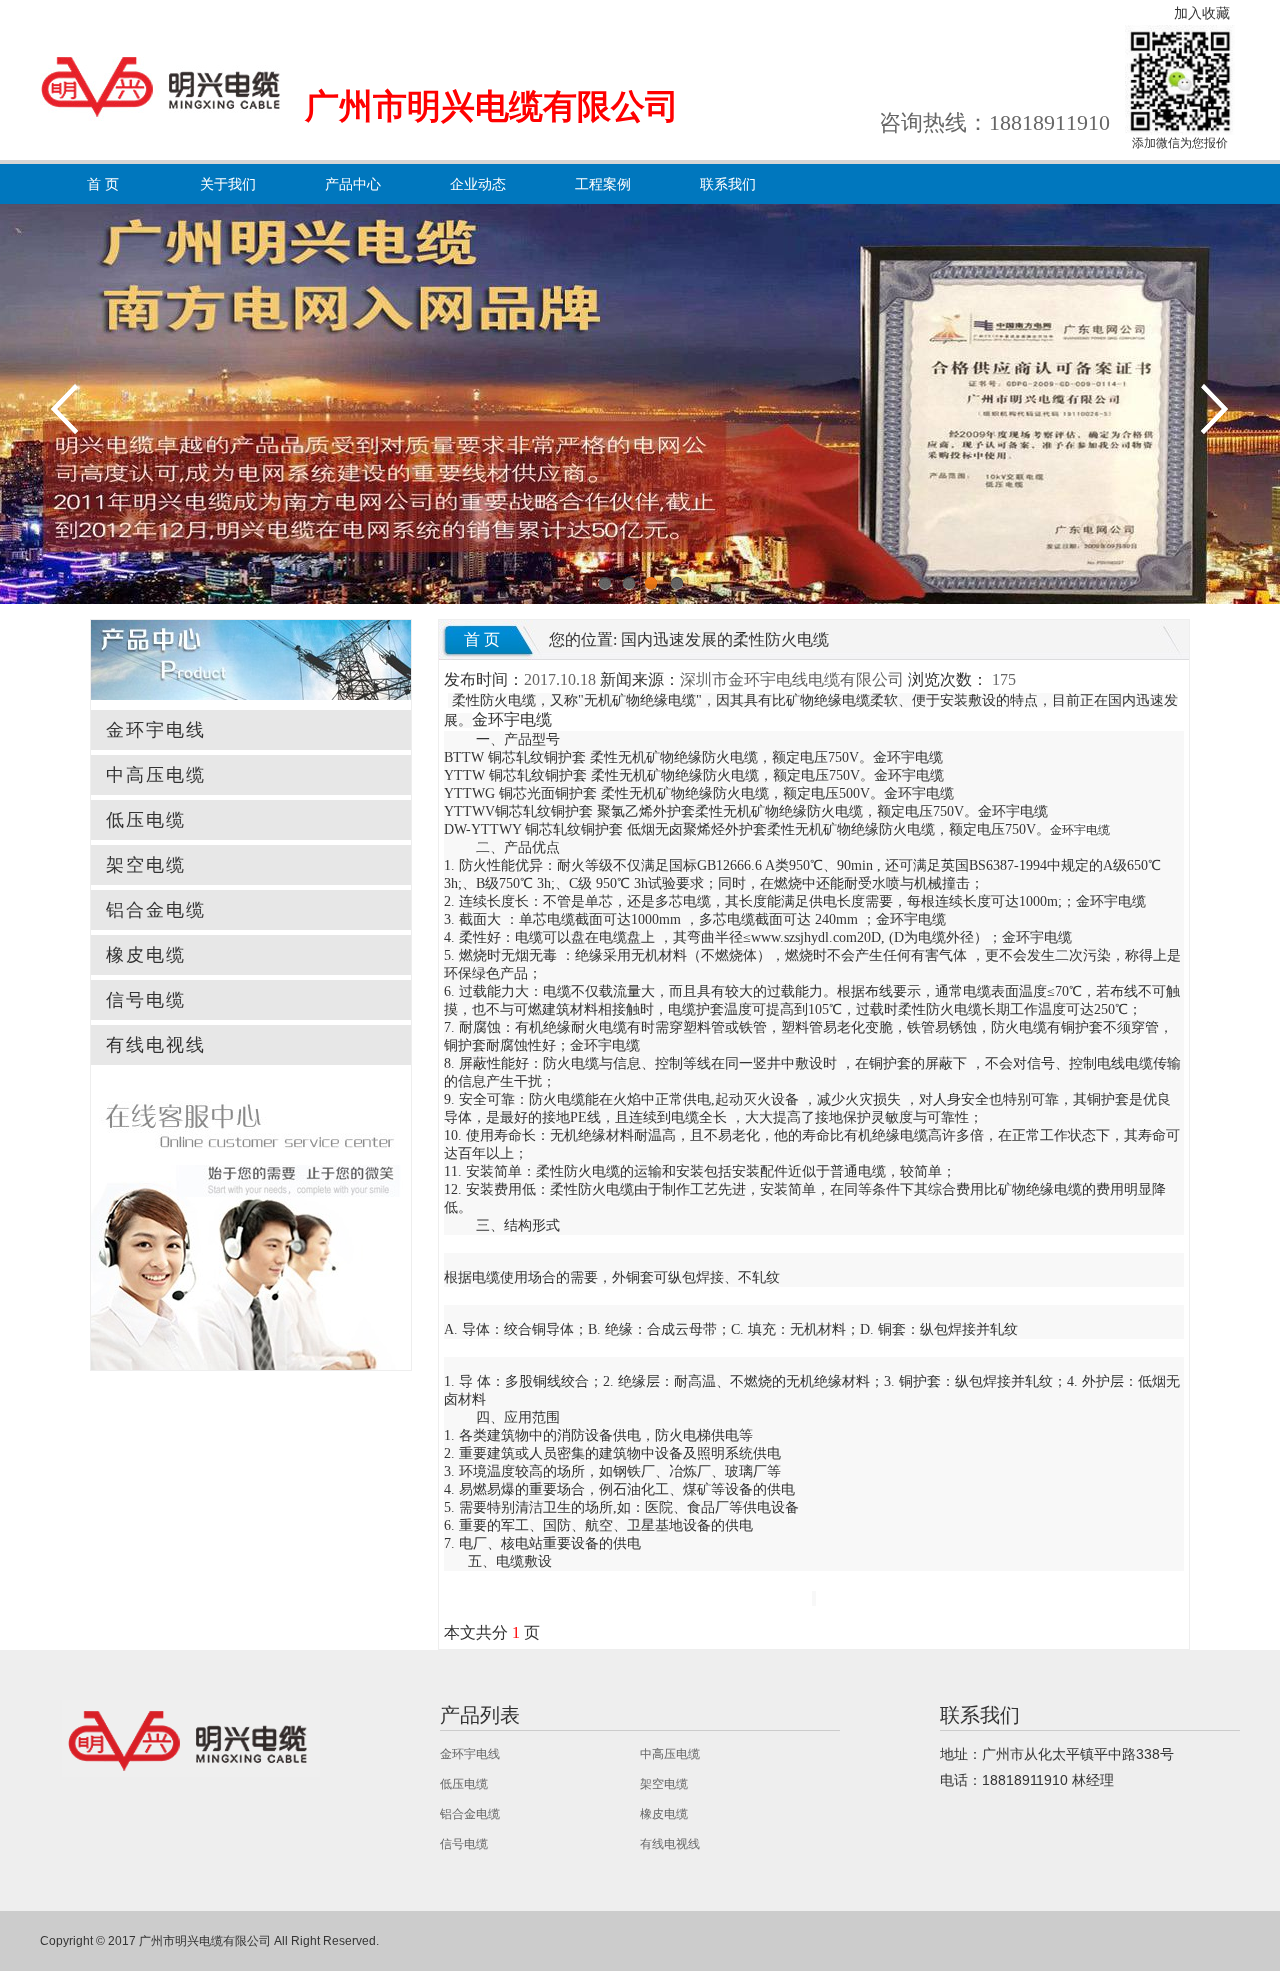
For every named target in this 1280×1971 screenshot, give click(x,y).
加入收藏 (1202, 13)
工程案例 (603, 184)
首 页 (103, 184)
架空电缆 (146, 865)
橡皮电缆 (146, 955)
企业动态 (478, 184)
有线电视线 (156, 1045)
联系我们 (728, 184)
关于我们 (228, 184)
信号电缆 (146, 1000)
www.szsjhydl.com (804, 937)
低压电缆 (146, 820)
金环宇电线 (156, 730)
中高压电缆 (156, 775)
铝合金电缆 (156, 910)
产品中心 (353, 184)
